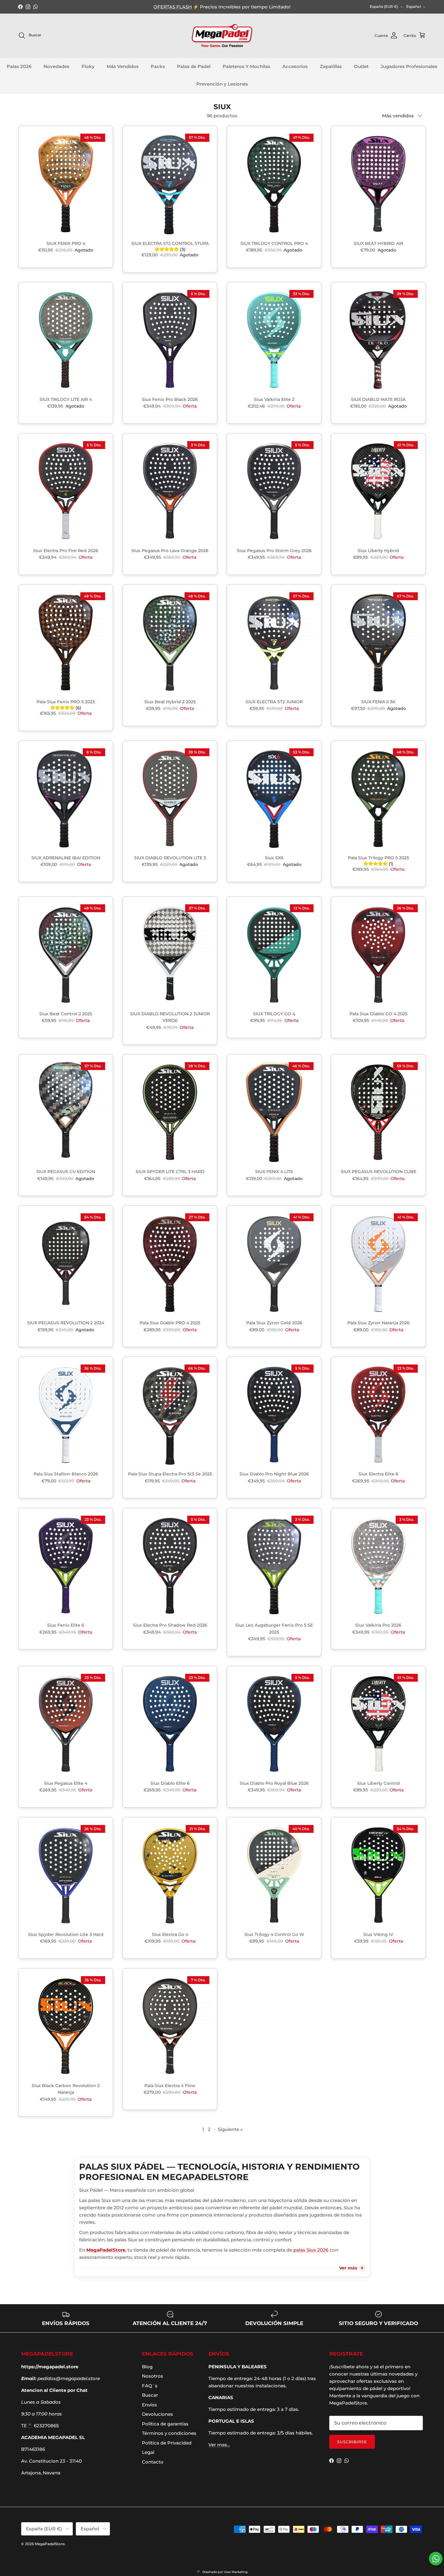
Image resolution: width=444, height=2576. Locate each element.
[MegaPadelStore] (222, 36)
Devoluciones (158, 2414)
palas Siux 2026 (311, 2250)
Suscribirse (352, 2442)
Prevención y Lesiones (222, 84)
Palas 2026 (19, 66)
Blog (147, 2367)
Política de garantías (165, 2424)
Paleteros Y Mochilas (246, 66)
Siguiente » (230, 2129)
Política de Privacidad (167, 2443)
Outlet (361, 66)
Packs (158, 66)
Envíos (150, 2405)
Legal (148, 2452)
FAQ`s (150, 2386)
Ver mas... (219, 2445)
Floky (88, 66)
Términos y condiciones (169, 2433)
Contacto (153, 2462)
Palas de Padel (194, 66)
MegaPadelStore (50, 2544)
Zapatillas (331, 66)
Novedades (56, 66)
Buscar (150, 2395)
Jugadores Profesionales (409, 66)
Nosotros (153, 2376)
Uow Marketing (236, 2572)
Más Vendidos (123, 66)
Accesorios (295, 66)
